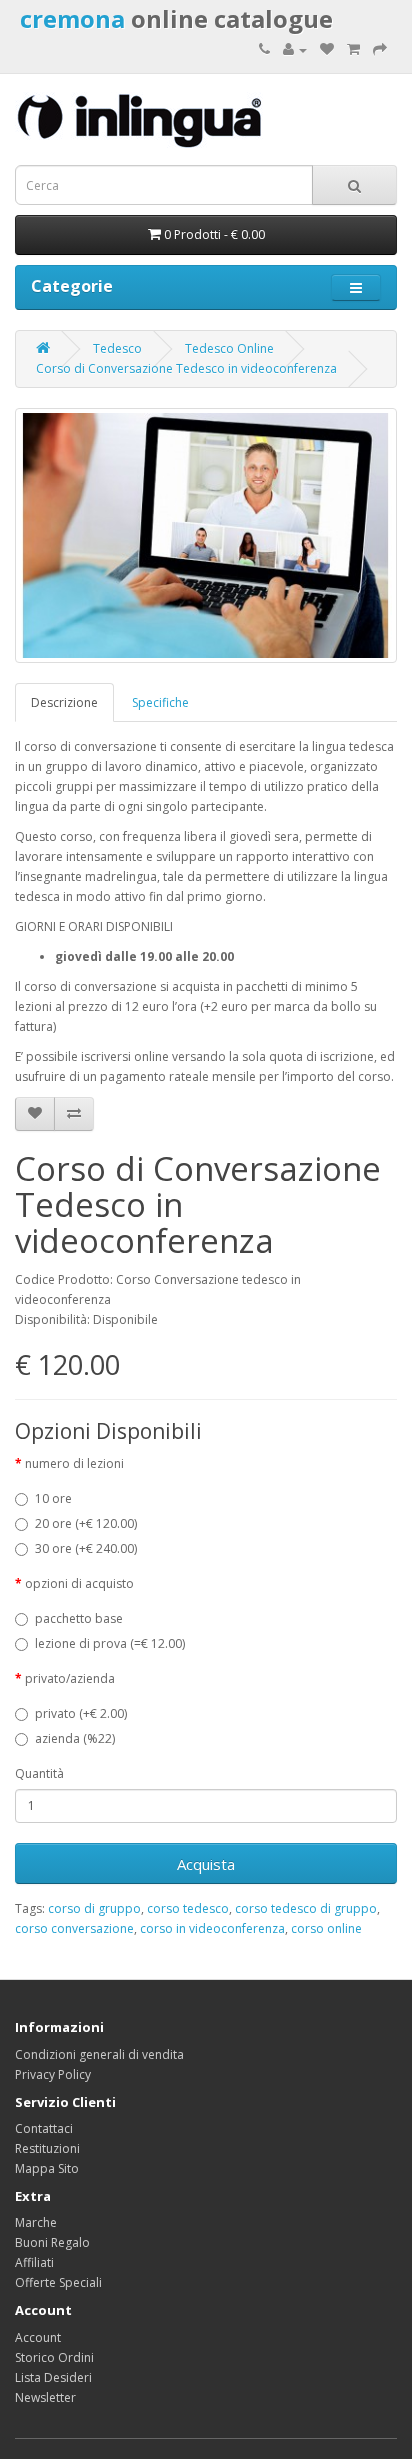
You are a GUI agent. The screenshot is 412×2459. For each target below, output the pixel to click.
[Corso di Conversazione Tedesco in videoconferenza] (206, 535)
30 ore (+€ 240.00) (86, 1548)
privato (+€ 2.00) (81, 1713)
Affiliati (34, 2262)
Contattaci (44, 2128)
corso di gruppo (94, 1908)
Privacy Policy (53, 2074)
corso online (326, 1928)
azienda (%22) (75, 1738)
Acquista (206, 1864)
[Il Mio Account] (295, 49)
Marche (36, 2222)
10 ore (53, 1498)
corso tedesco (188, 1908)
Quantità (39, 1773)
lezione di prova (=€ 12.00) (110, 1643)
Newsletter (45, 2397)
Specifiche (160, 702)
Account (38, 2337)
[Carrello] (353, 49)
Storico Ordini (54, 2357)
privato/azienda (70, 1678)
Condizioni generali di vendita (99, 2054)
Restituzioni (47, 2148)
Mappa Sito (47, 2168)
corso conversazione (74, 1928)
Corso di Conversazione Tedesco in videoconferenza (186, 368)
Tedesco (117, 348)
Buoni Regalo (52, 2242)
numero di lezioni (74, 1463)
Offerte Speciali (58, 2282)
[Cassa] (380, 49)
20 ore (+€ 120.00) (86, 1523)
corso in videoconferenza (212, 1928)
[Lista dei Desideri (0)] (327, 49)
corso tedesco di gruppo (306, 1908)
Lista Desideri (53, 2377)
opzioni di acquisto (79, 1583)
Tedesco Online (229, 348)
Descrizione (64, 702)
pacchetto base (79, 1618)
